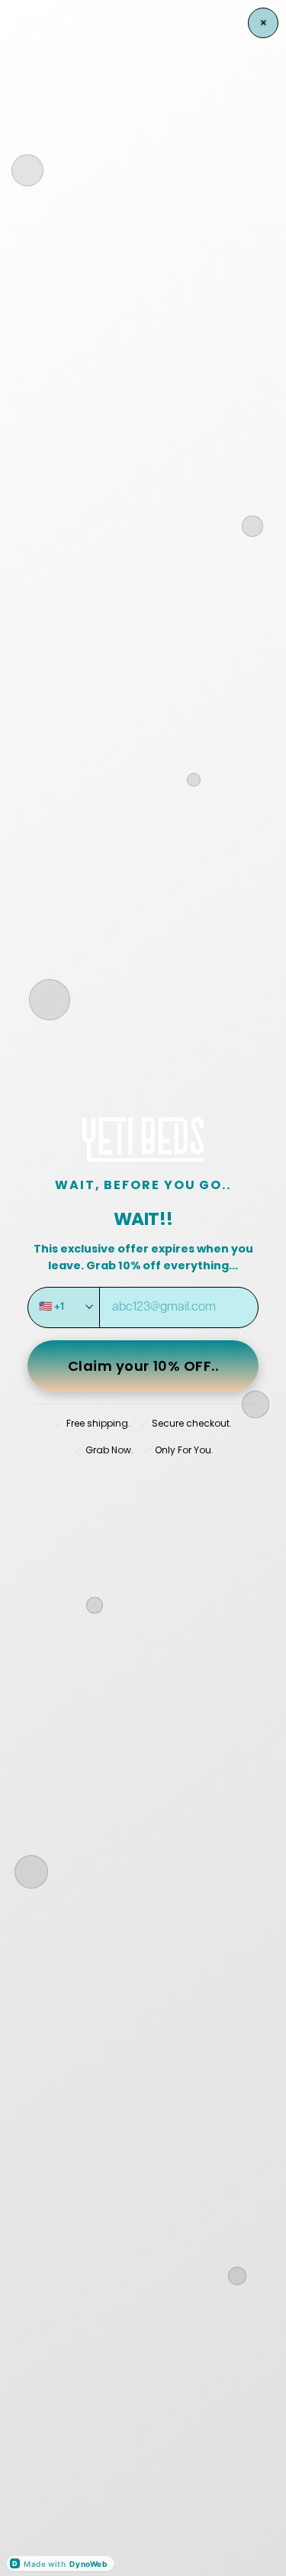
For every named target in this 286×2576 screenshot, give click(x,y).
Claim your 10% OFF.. (143, 1366)
